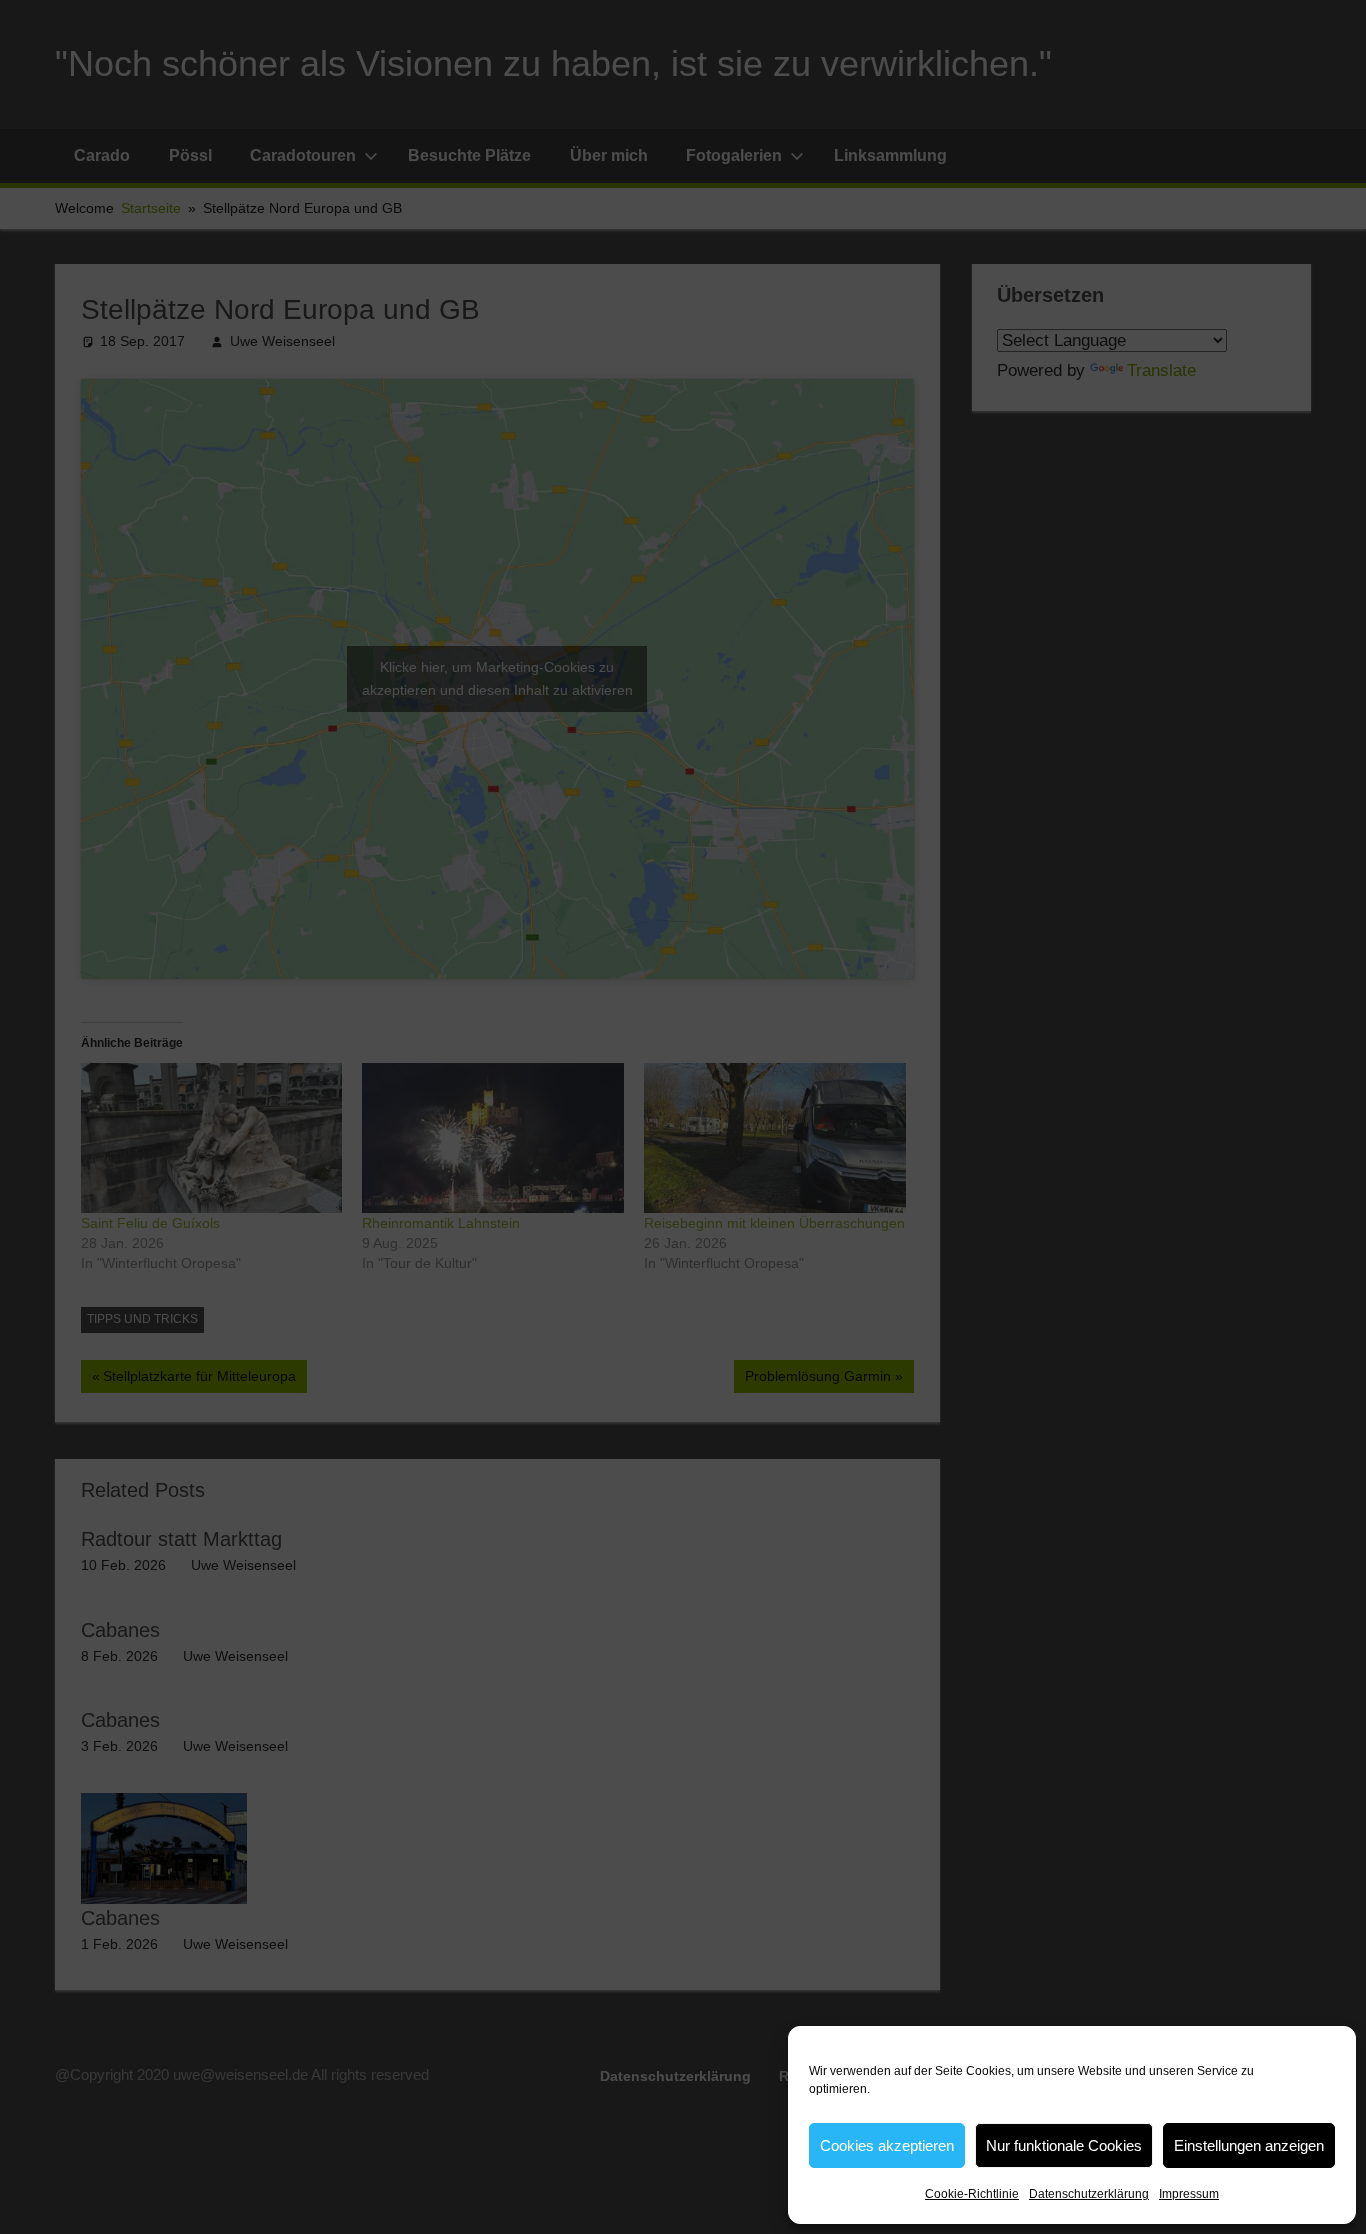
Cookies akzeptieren (887, 2145)
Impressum (1189, 2194)
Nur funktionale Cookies (1064, 2145)
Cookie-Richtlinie (972, 2194)
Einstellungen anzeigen (1249, 2145)
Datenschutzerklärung (1089, 2194)
